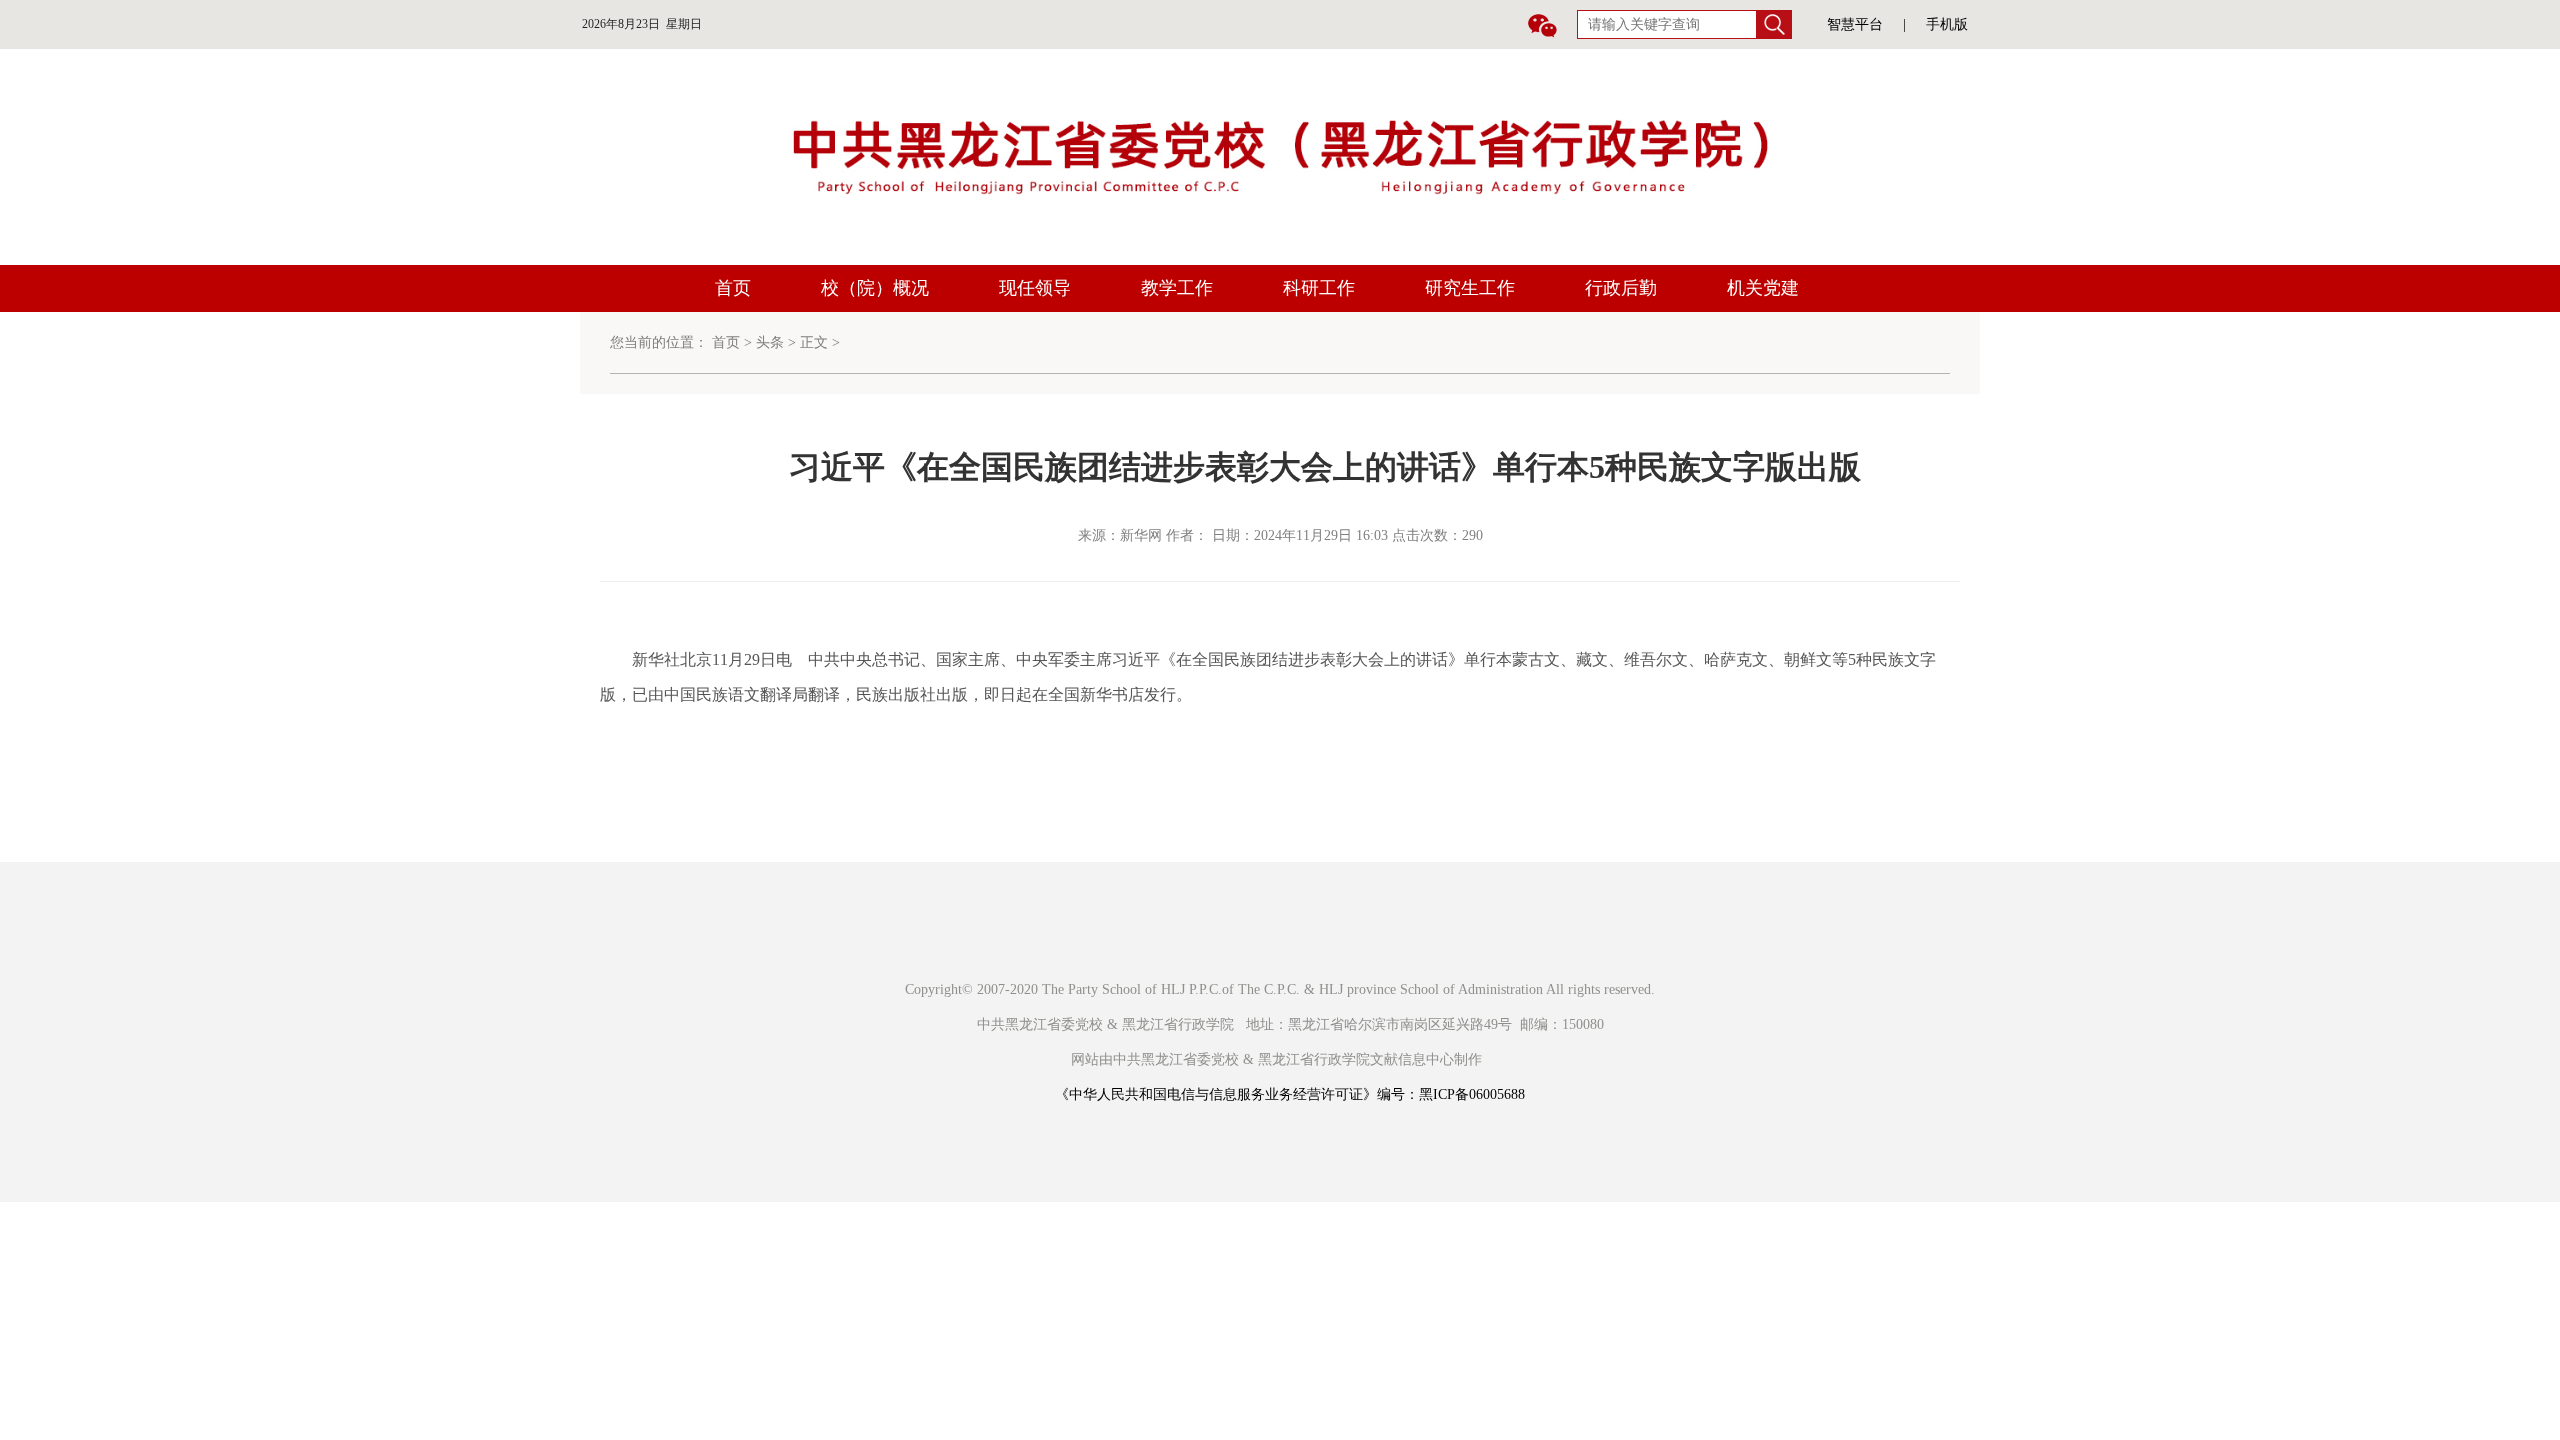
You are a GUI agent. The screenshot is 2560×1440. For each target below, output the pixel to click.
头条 (770, 342)
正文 (814, 342)
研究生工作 (1470, 288)
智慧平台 (1855, 24)
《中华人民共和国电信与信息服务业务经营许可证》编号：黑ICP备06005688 (1290, 1094)
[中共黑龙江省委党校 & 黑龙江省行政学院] (1280, 155)
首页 (733, 288)
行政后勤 (1621, 288)
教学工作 (1177, 288)
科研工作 (1319, 288)
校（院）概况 (875, 288)
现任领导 (1035, 288)
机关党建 (1763, 288)
